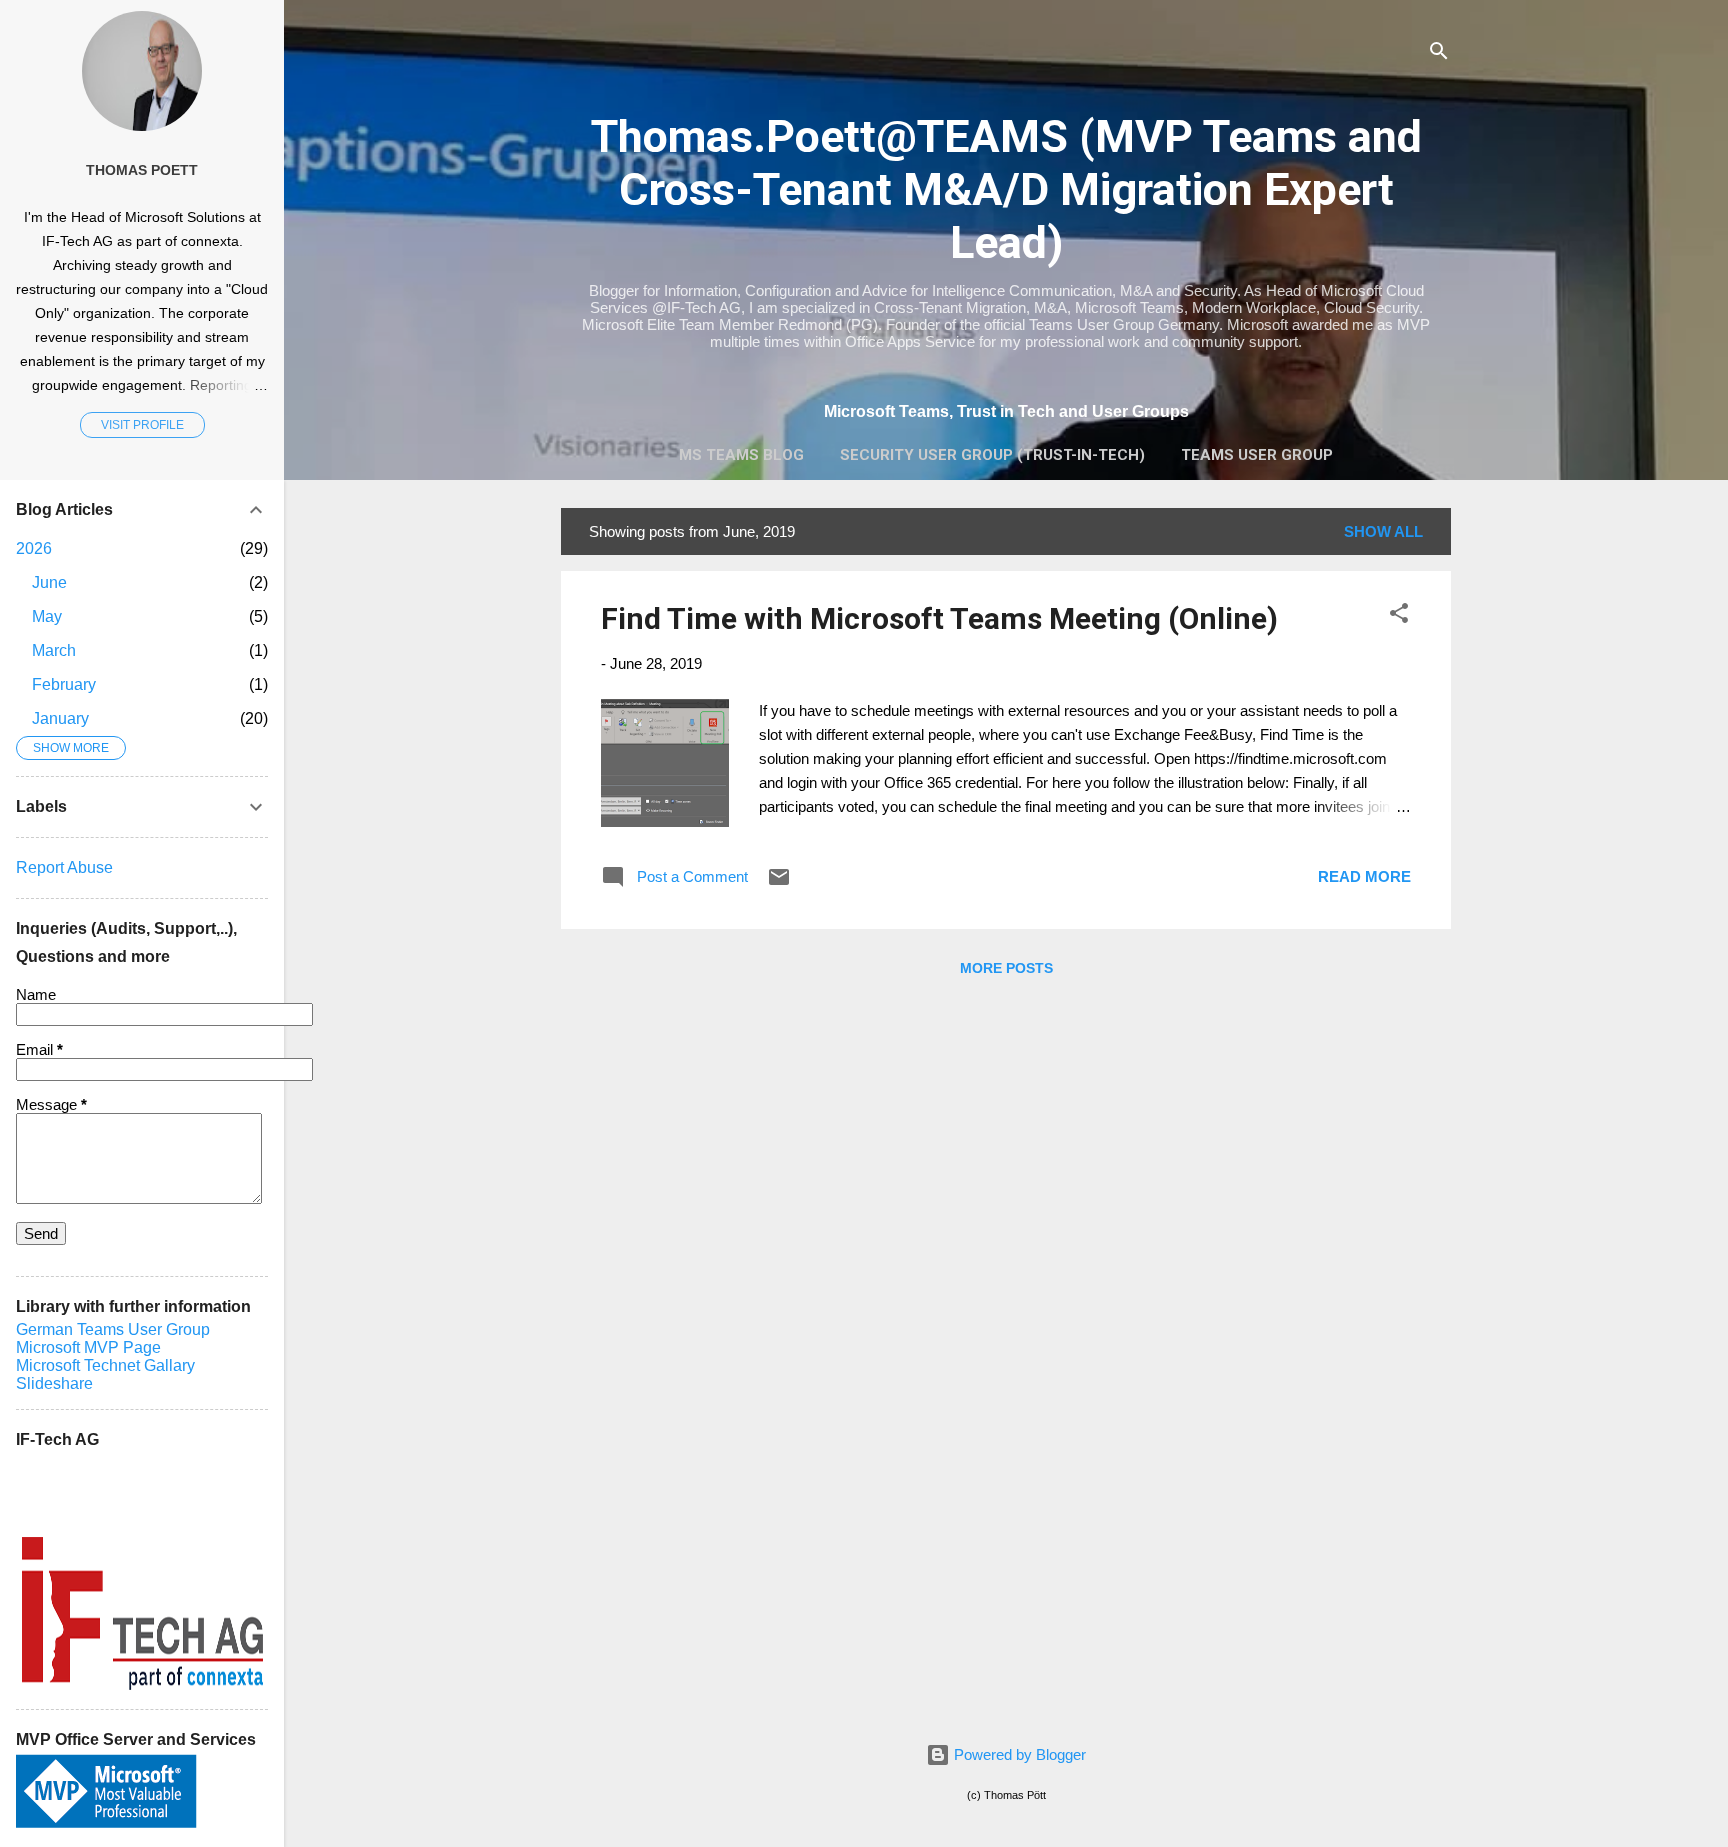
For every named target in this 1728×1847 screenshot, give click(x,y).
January (60, 718)
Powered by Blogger (1018, 1754)
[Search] (1439, 54)
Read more (1364, 876)
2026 (34, 548)
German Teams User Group (113, 1329)
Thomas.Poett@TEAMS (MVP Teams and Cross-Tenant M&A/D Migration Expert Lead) (1006, 189)
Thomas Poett (142, 170)
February (64, 684)
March (54, 650)
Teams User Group (1257, 455)
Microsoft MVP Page (88, 1347)
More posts (1006, 968)
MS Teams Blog (741, 455)
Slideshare (54, 1383)
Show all (1383, 531)
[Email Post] (779, 883)
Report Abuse (64, 867)
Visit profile (142, 425)
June (49, 582)
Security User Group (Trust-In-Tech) (992, 455)
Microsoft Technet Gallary (105, 1365)
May (47, 616)
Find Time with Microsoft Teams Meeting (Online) (939, 618)
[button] (1399, 616)
